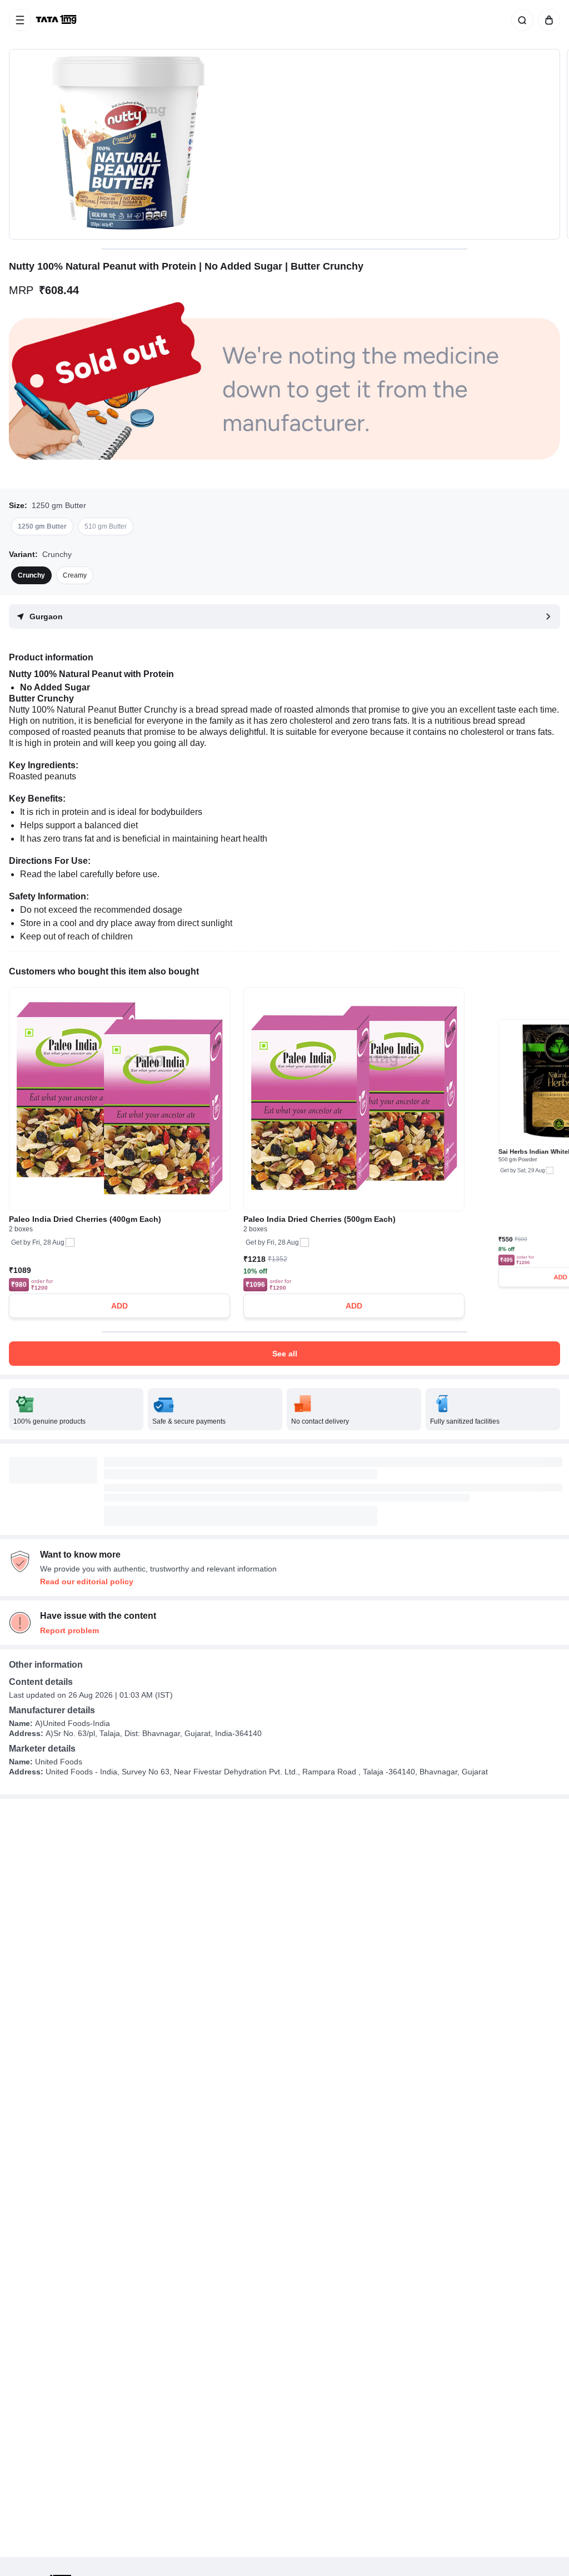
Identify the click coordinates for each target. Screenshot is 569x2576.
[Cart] (547, 20)
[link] (57, 20)
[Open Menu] (20, 20)
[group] (284, 144)
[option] (42, 526)
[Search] (520, 20)
